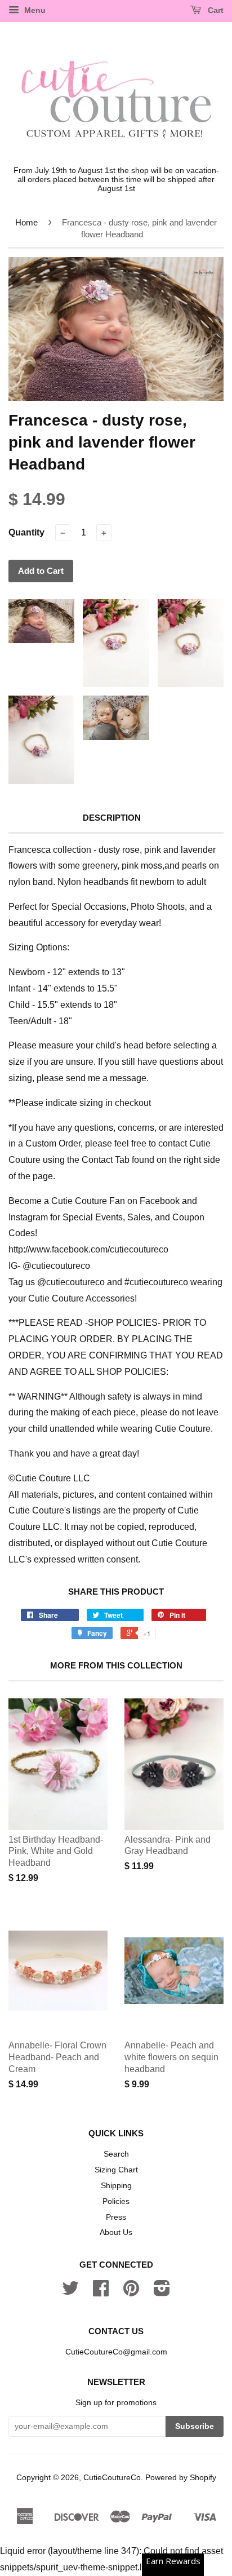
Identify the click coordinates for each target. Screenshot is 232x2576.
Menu (34, 10)
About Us (116, 2232)
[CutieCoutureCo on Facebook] (101, 2292)
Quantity (26, 532)
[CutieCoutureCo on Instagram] (162, 2292)
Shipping (116, 2186)
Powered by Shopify (181, 2478)
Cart (215, 10)
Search (116, 2154)
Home (26, 222)
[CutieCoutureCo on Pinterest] (131, 2292)
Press (116, 2217)
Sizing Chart (116, 2170)
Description (112, 818)
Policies (116, 2201)
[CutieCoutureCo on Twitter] (70, 2292)
